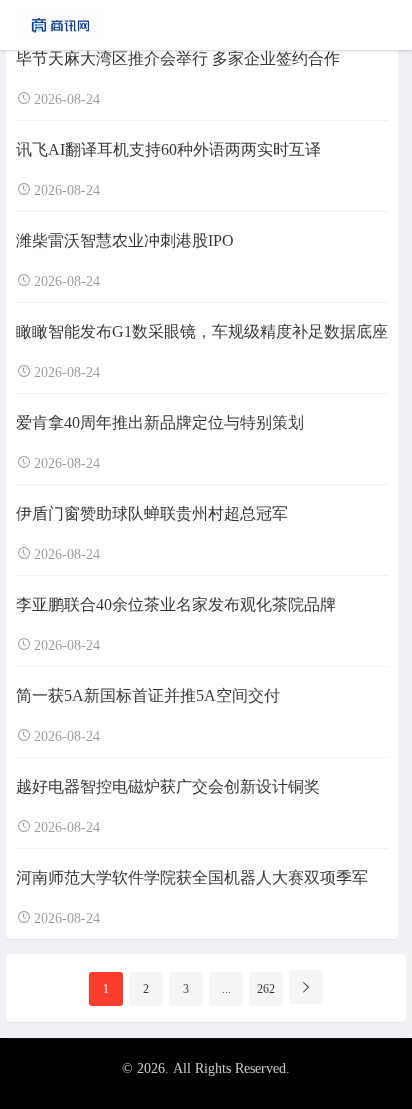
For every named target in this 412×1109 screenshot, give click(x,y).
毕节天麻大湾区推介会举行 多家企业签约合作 (178, 58)
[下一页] (306, 987)
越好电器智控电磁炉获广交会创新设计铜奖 (168, 786)
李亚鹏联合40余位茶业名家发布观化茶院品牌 (176, 604)
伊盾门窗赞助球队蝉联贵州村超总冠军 (152, 513)
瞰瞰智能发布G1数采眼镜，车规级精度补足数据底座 (202, 331)
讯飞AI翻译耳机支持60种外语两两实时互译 (168, 149)
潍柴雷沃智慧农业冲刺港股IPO (125, 240)
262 (266, 989)
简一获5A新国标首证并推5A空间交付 (148, 695)
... (226, 989)
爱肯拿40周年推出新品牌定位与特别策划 (160, 422)
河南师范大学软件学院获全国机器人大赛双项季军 (192, 877)
